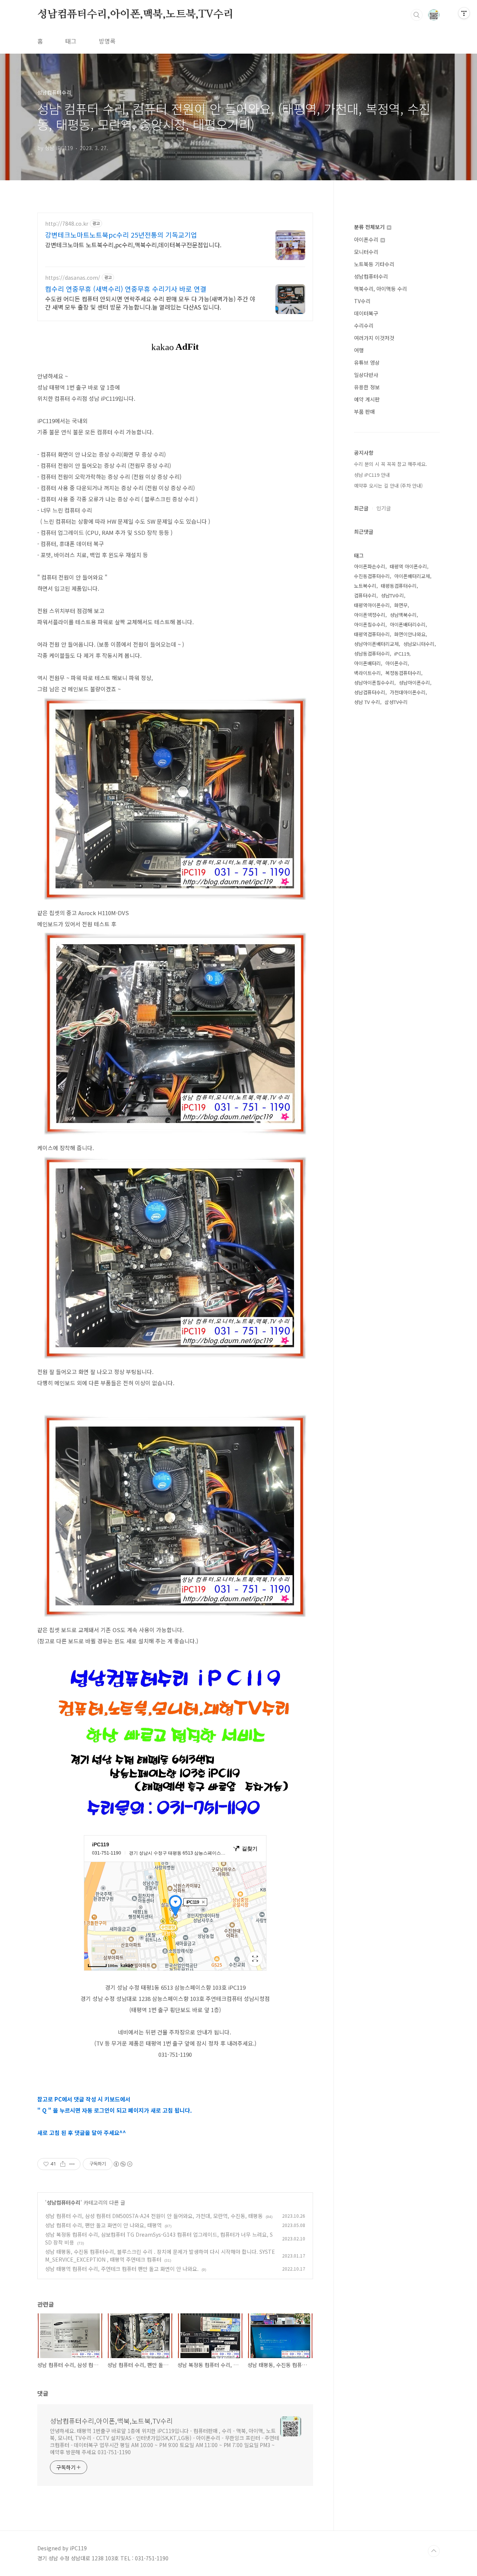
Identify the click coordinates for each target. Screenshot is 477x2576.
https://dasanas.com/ (73, 278)
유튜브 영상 (367, 362)
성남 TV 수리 (367, 702)
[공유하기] (63, 2164)
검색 (417, 15)
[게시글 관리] (72, 2164)
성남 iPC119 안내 (372, 475)
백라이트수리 (367, 673)
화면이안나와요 (410, 634)
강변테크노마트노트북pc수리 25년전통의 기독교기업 (121, 235)
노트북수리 (365, 586)
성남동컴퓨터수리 (372, 653)
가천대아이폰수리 (408, 692)
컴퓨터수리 (365, 595)
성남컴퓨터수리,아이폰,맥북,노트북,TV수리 (135, 15)
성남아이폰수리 (414, 683)
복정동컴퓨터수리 (403, 673)
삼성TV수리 (396, 702)
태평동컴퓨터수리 (399, 586)
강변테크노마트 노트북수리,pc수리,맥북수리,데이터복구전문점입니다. (133, 245)
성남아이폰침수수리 (374, 683)
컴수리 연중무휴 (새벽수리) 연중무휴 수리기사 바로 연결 (126, 289)
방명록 (107, 41)
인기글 (384, 508)
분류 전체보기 (370, 227)
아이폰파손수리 (370, 566)
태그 (71, 41)
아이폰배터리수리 (408, 624)
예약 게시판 (367, 399)
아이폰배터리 (367, 663)
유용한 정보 (367, 387)
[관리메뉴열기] (464, 13)
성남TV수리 (392, 595)
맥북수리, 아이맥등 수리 (380, 289)
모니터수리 (366, 252)
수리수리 (364, 326)
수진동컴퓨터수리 (372, 576)
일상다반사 (366, 375)
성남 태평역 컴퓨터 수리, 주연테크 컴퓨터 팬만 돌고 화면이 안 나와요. (122, 2269)
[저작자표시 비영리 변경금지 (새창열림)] (123, 2164)
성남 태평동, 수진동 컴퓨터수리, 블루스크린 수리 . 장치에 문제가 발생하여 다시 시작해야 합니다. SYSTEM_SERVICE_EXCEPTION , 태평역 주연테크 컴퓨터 (160, 2255)
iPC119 (402, 653)
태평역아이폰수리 (372, 605)
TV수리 (362, 301)
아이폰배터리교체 (412, 576)
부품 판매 (364, 412)
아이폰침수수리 (370, 624)
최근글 (361, 508)
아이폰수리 (367, 239)
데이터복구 (366, 313)
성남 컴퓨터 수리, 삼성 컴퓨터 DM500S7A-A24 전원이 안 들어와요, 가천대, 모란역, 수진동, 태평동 (154, 2216)
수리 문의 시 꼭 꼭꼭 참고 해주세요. (391, 464)
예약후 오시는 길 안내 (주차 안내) (388, 486)
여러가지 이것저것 (374, 338)
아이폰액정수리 (370, 615)
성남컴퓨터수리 (64, 2202)
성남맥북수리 (403, 615)
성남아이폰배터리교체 (376, 644)
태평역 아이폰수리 (408, 566)
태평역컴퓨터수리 (372, 634)
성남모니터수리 (419, 644)
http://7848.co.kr (67, 224)
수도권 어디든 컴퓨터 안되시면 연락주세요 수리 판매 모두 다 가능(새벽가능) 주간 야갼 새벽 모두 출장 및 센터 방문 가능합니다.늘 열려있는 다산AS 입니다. (150, 303)
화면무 (401, 605)
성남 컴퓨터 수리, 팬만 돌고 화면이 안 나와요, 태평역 (103, 2225)
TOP (434, 2551)
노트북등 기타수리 (374, 264)
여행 (359, 350)
